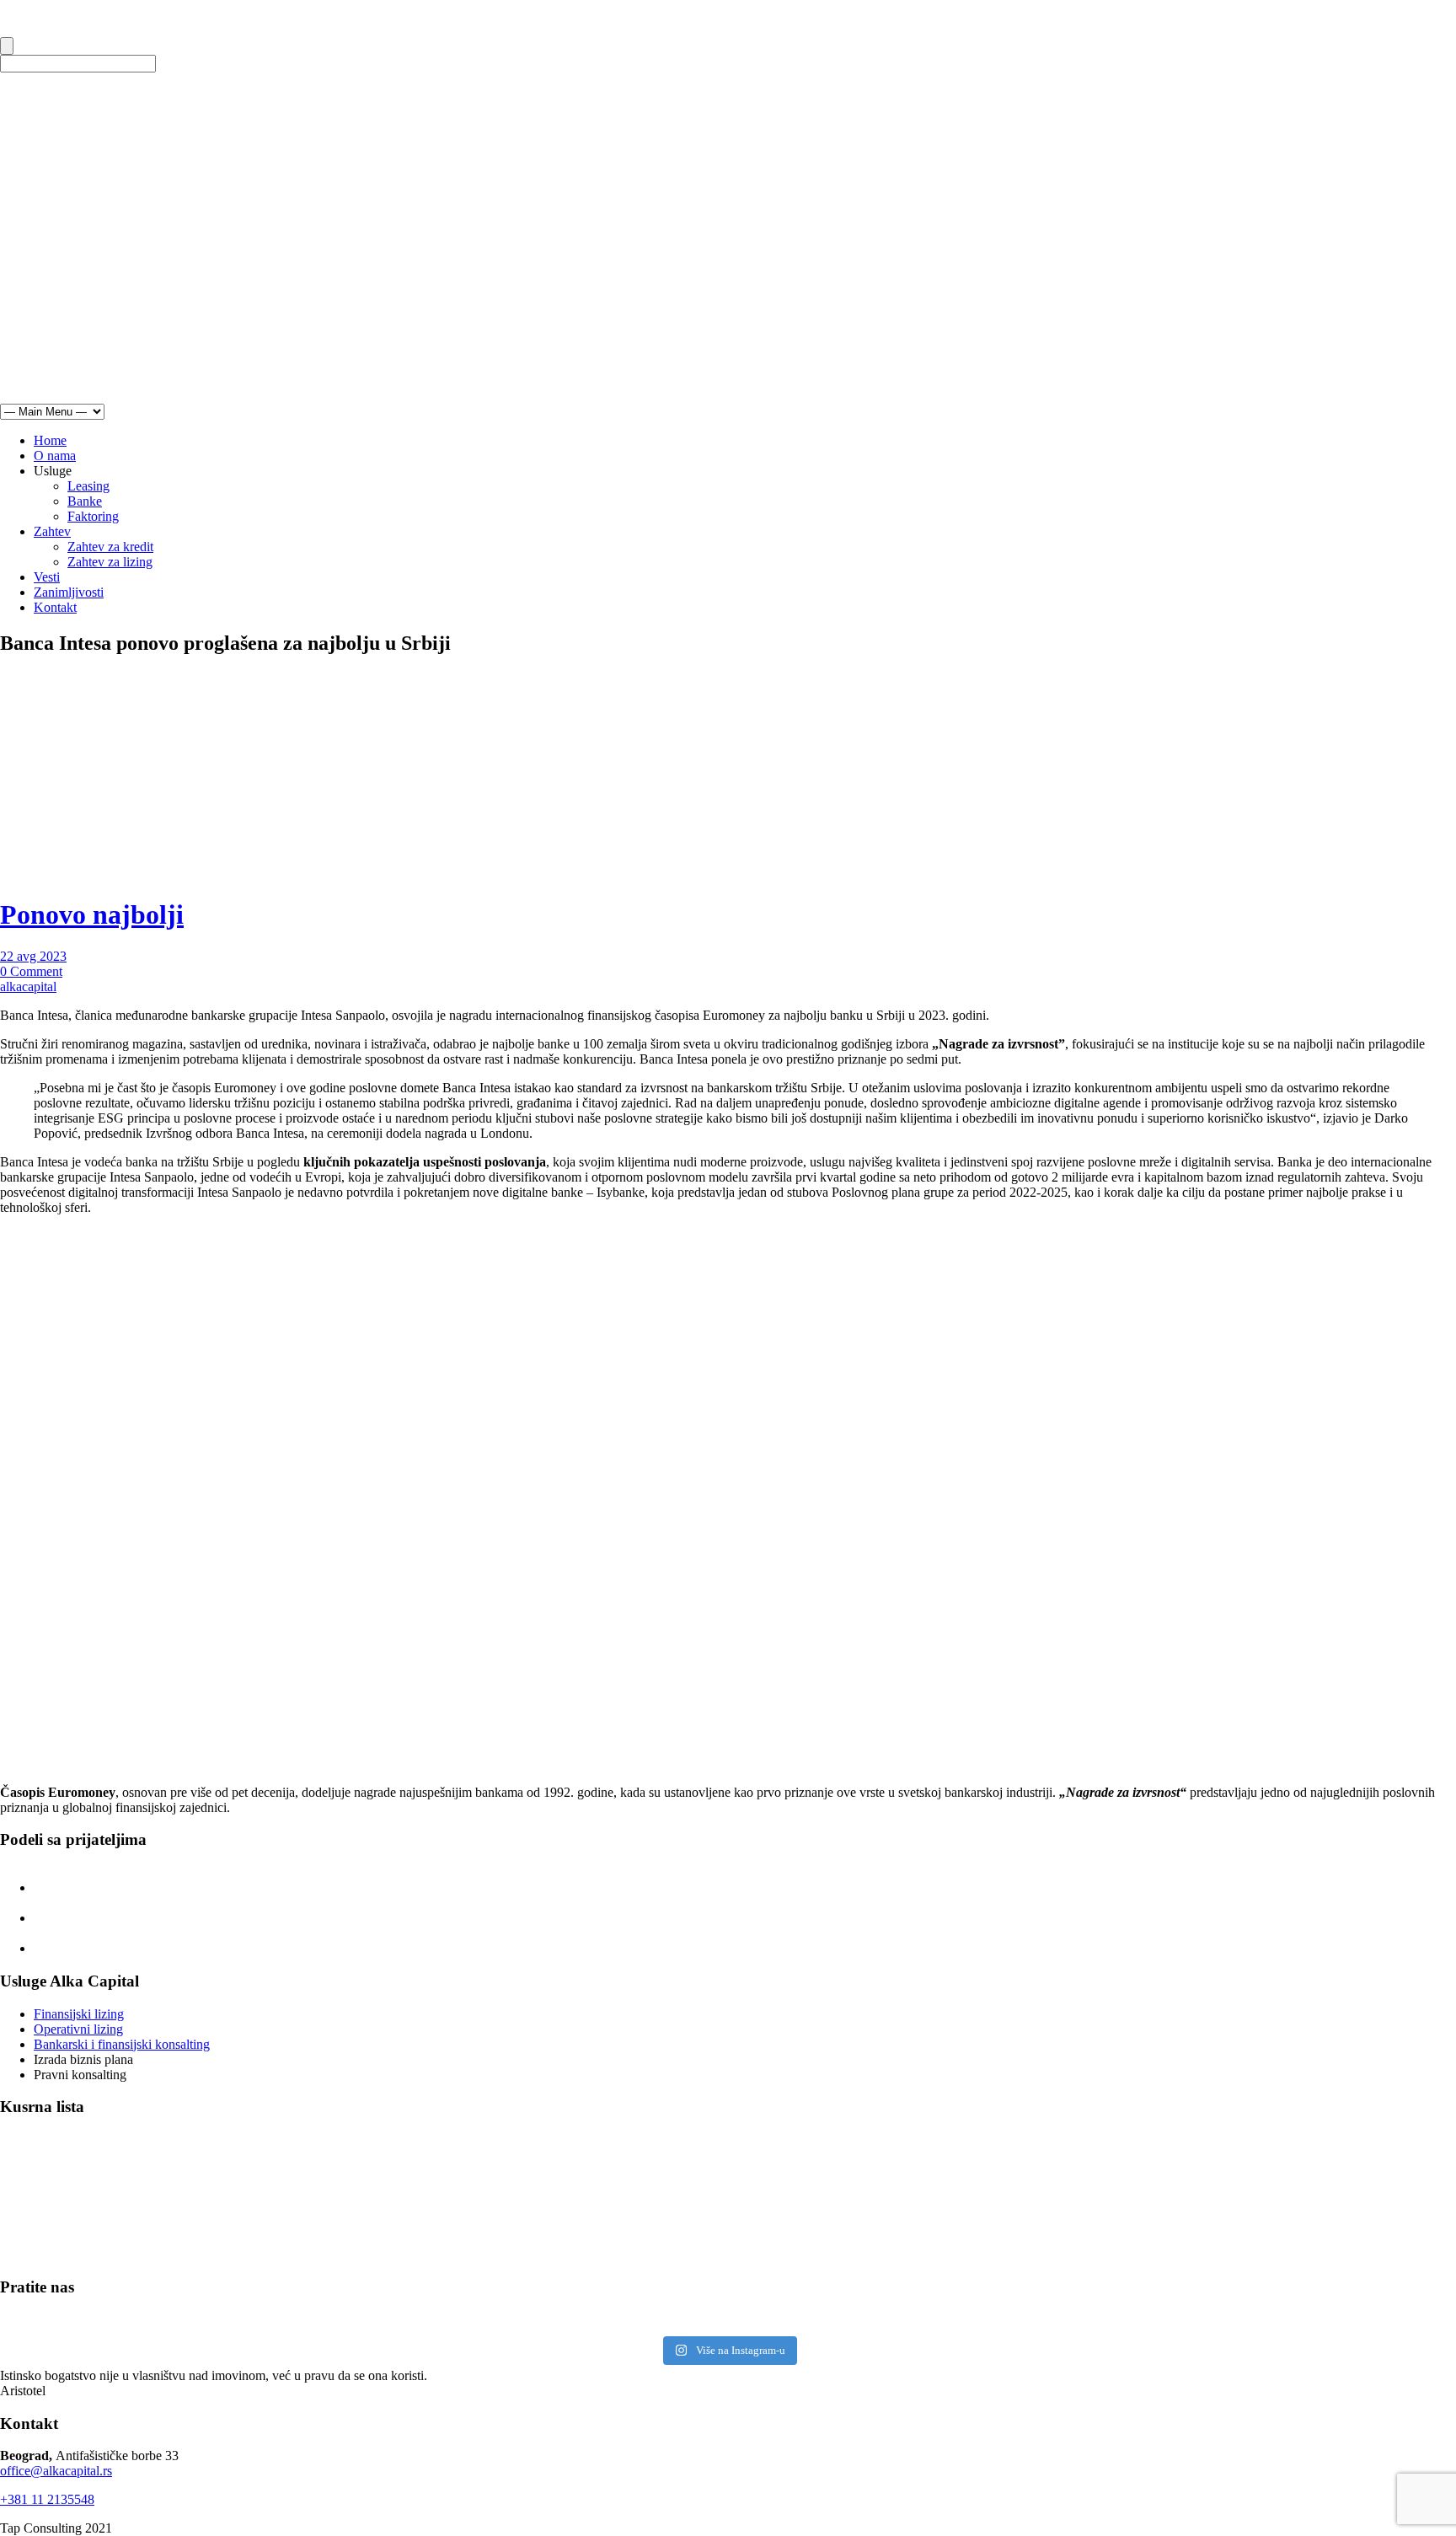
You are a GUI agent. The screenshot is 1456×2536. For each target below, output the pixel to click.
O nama (55, 456)
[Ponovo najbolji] (261, 874)
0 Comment (31, 971)
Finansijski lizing (79, 2014)
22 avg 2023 (33, 956)
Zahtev (52, 531)
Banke (85, 501)
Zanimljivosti (69, 592)
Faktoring (93, 516)
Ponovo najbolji (92, 914)
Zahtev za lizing (110, 562)
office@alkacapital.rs (56, 2471)
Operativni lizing (78, 2029)
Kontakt (55, 607)
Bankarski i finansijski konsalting (122, 2044)
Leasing (88, 486)
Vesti (47, 577)
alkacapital (28, 987)
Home (50, 440)
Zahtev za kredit (110, 547)
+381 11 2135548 (47, 2499)
